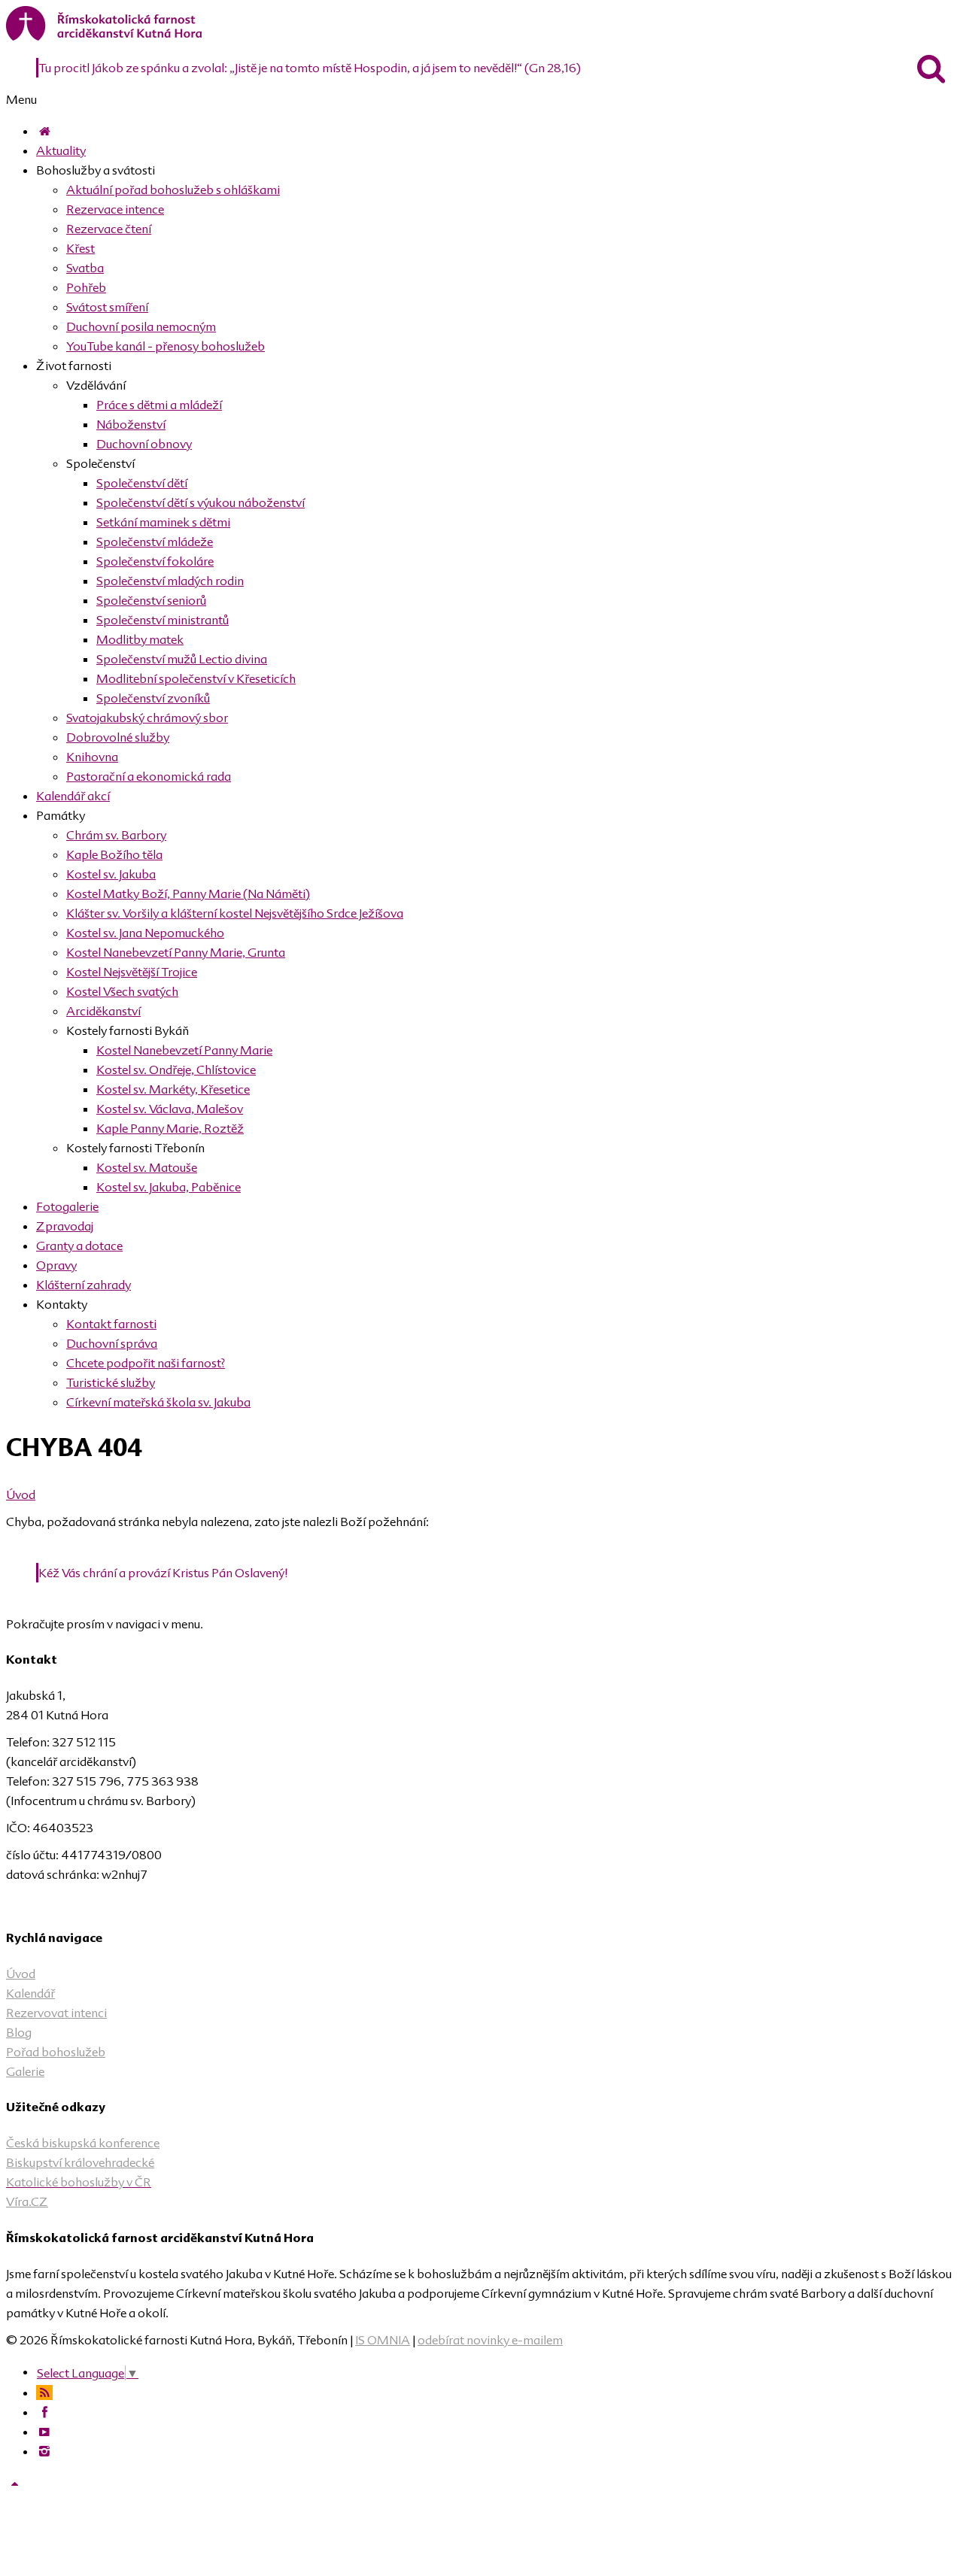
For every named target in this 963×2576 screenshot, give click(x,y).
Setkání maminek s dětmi (163, 522)
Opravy (56, 1265)
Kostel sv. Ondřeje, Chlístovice (176, 1070)
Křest (81, 248)
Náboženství (131, 424)
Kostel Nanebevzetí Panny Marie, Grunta (176, 952)
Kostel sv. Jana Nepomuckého (145, 933)
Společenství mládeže (155, 542)
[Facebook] (44, 2412)
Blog (19, 2032)
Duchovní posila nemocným (141, 326)
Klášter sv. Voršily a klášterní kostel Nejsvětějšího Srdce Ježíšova (235, 913)
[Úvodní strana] (44, 131)
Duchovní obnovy (144, 444)
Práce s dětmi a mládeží (159, 405)
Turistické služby (111, 1382)
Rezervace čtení (109, 229)
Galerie (25, 2071)
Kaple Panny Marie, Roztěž (170, 1128)
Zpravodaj (65, 1226)
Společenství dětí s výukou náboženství (200, 502)
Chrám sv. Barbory (116, 835)
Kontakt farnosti (111, 1324)
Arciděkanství (103, 1011)
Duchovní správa (112, 1343)
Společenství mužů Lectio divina (182, 659)
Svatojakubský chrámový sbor (147, 718)
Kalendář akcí (73, 796)
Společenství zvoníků (153, 698)
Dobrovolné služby (118, 737)
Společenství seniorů (151, 600)
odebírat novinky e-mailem (490, 2340)
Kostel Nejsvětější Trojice (132, 972)
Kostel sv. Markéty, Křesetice (173, 1089)
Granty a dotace (79, 1246)
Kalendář (30, 1993)
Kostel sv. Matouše (147, 1167)
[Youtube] (44, 2432)
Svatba (85, 268)
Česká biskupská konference (83, 2143)
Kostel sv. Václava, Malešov (170, 1109)
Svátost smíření (107, 307)
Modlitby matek (140, 639)
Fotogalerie (67, 1206)
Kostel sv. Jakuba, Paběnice (169, 1187)
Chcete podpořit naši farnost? (146, 1363)
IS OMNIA (383, 2340)
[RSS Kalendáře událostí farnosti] (44, 2392)
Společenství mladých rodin (170, 581)
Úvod (21, 1494)
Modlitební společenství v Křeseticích (196, 678)
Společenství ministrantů (163, 620)
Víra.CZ (27, 2201)
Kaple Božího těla (114, 854)
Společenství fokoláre (155, 561)
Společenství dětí (142, 483)
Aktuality (61, 150)
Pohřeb (86, 287)
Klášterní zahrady (84, 1285)
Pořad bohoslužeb (56, 2052)
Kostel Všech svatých (122, 991)
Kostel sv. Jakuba (111, 874)
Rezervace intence (115, 209)
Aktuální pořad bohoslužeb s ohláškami (173, 190)
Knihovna (92, 757)
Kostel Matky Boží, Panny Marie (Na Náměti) (188, 894)
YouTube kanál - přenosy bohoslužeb (166, 346)
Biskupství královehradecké (80, 2162)
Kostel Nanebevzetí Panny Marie (184, 1050)
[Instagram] (44, 2451)
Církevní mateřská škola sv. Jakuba (158, 1402)
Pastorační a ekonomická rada (149, 776)
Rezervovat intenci (56, 2013)
